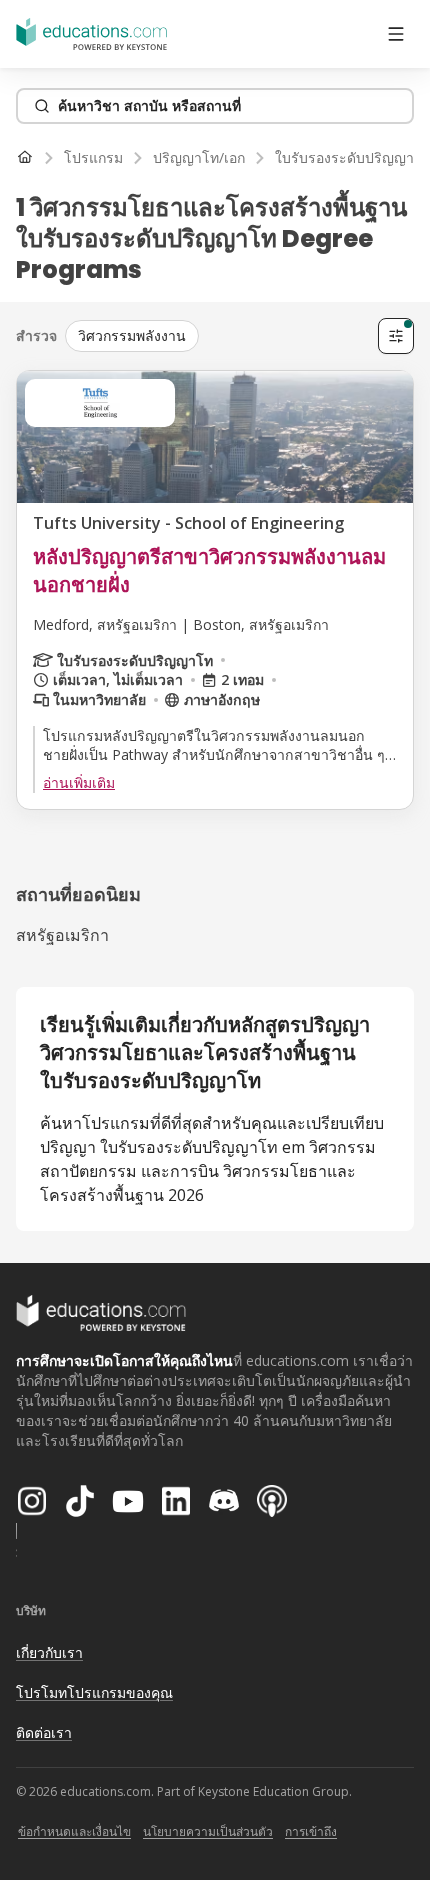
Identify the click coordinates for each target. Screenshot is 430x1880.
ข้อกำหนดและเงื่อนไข (74, 1831)
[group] (217, 336)
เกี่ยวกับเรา (49, 1652)
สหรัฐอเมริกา (62, 935)
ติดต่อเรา (44, 1732)
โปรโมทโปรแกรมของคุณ (94, 1692)
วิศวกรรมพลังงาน (132, 335)
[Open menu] (396, 34)
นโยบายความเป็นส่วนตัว (208, 1831)
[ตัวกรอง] (396, 336)
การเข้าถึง (311, 1831)
